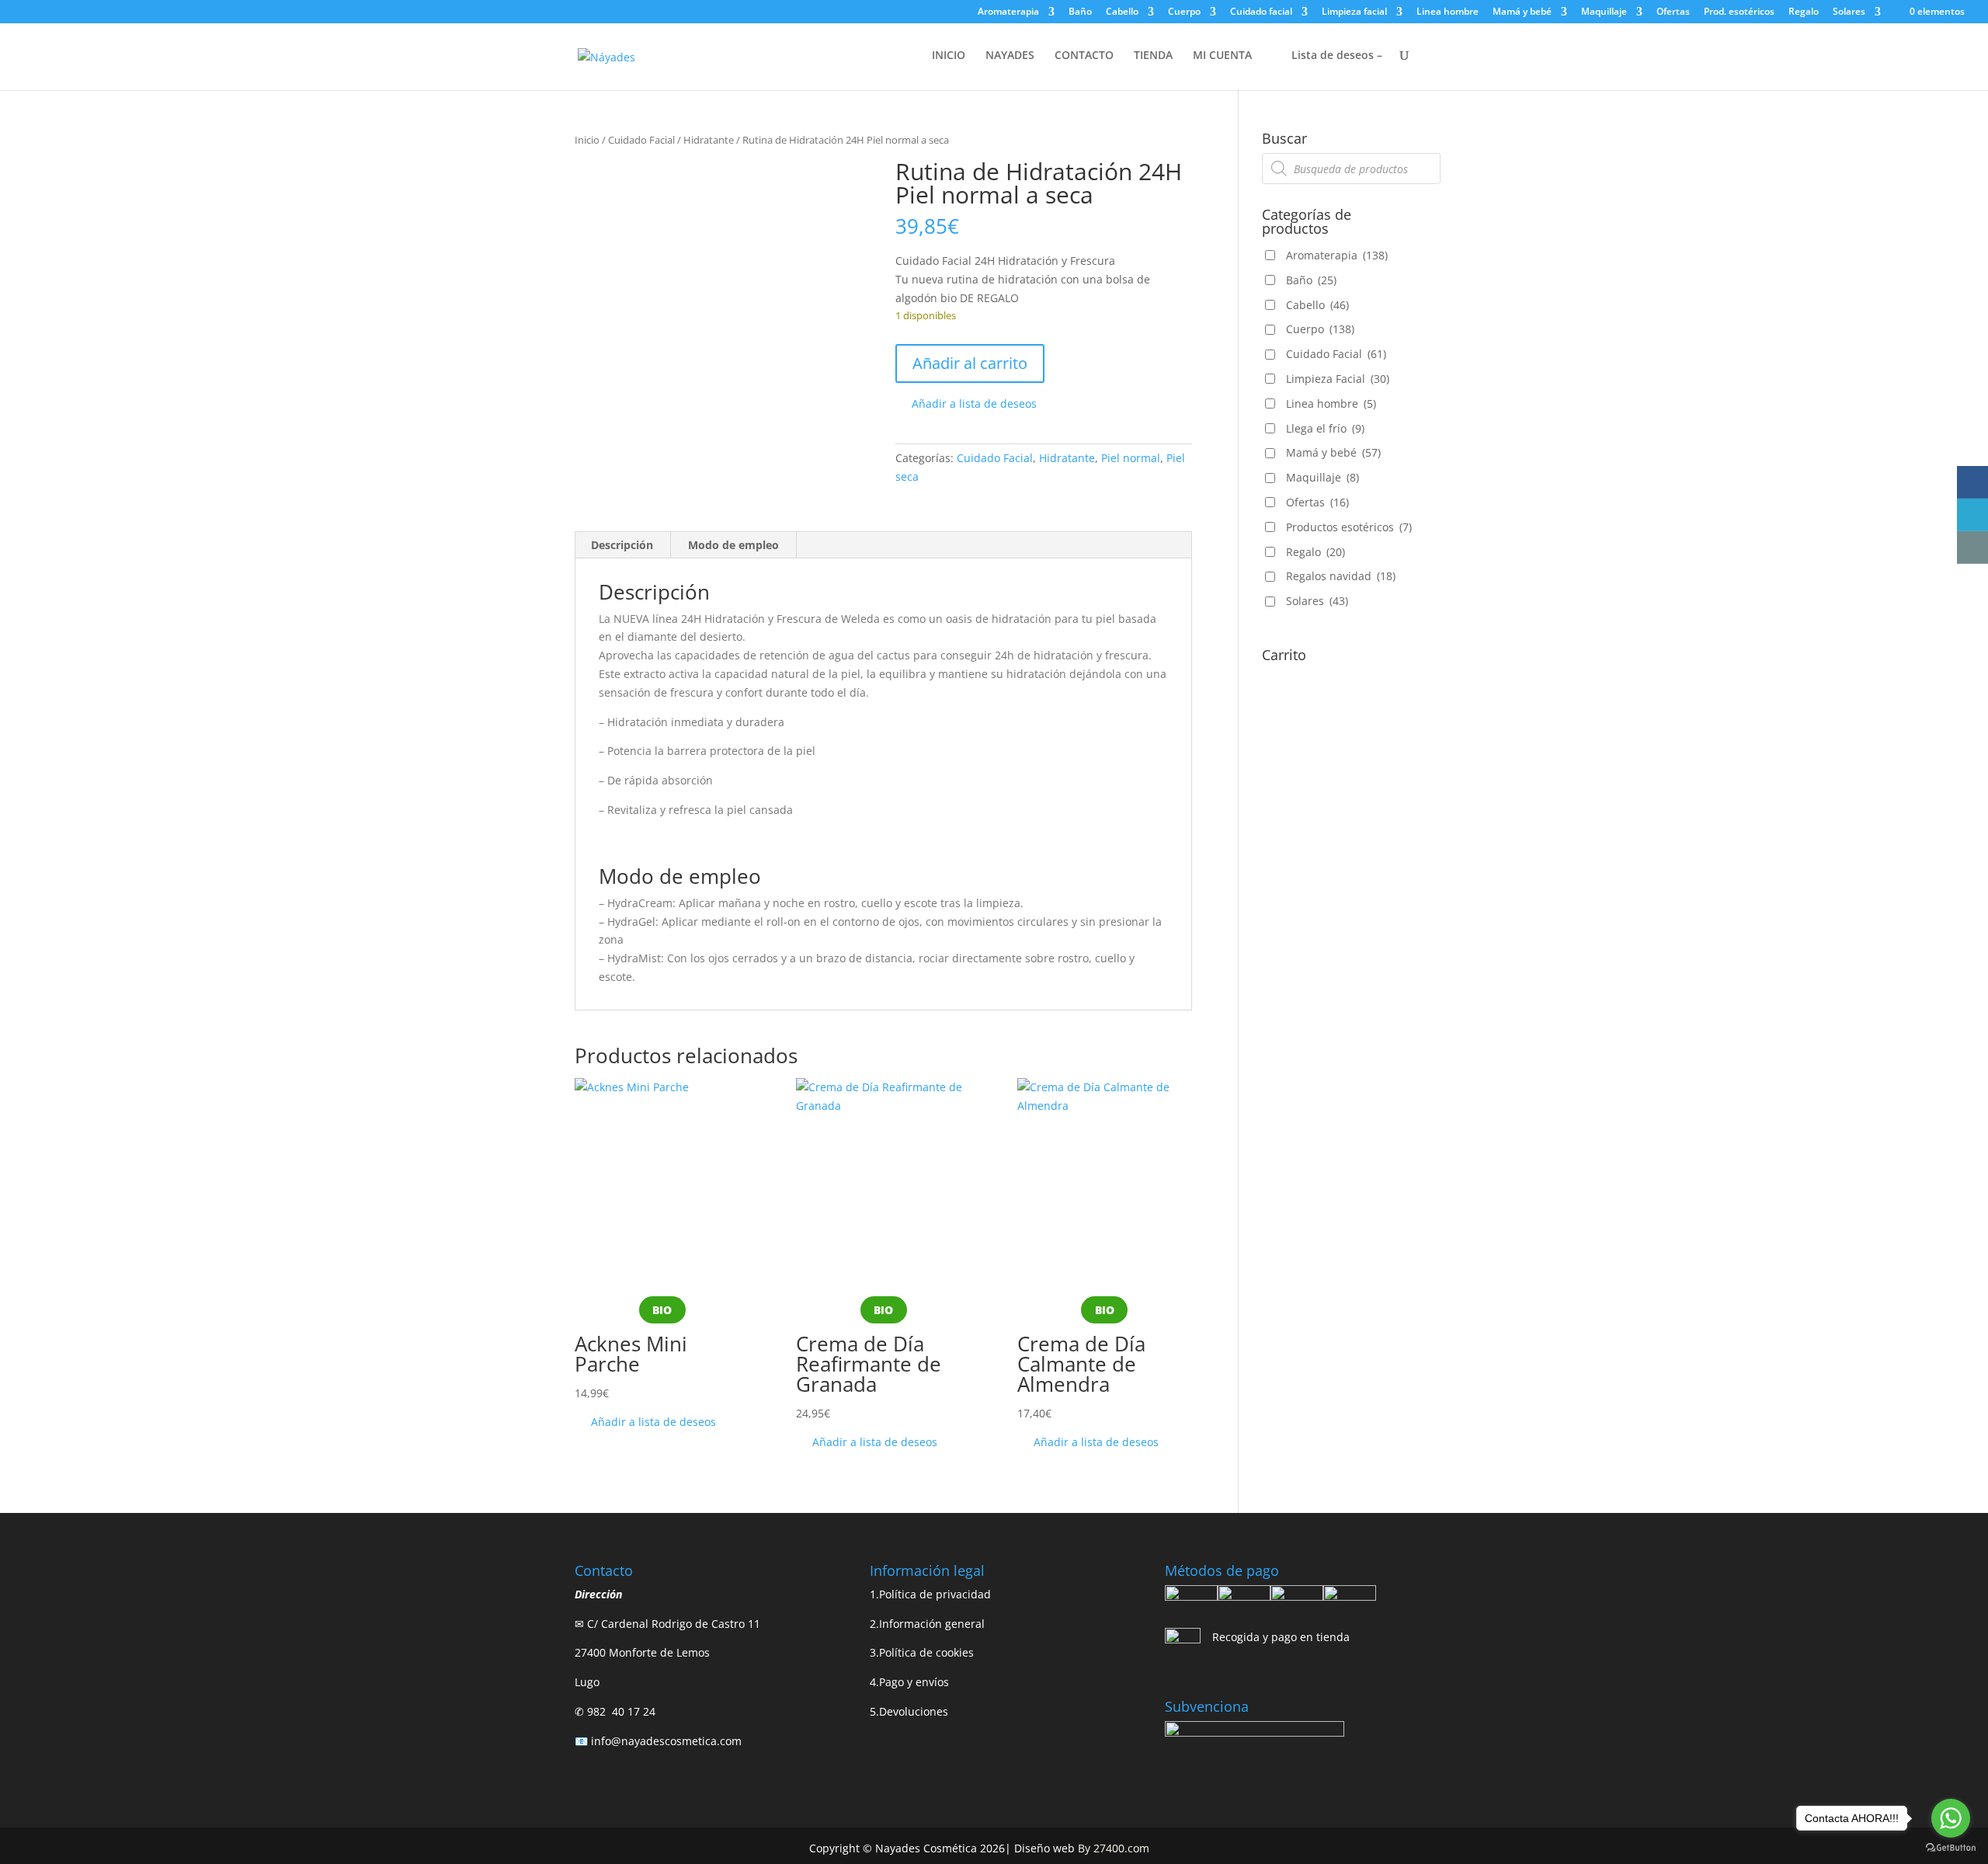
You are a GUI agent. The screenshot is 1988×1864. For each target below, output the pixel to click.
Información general (932, 1624)
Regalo (1804, 12)
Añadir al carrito (970, 363)
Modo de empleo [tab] (733, 545)
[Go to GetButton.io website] (1951, 1848)
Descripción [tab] (622, 545)
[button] (966, 404)
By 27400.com (1114, 1848)
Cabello (1122, 12)
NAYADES (1010, 56)
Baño (1080, 12)
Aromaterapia (1008, 12)
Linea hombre (1448, 12)
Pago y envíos (914, 1682)
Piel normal (1131, 458)
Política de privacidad (935, 1594)
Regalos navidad (1341, 576)
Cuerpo (1184, 12)
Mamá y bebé (1522, 12)
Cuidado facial (1261, 12)
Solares (1849, 12)
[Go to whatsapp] (1951, 1818)
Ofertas (1673, 12)
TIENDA (1153, 56)
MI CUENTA (1222, 56)
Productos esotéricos (1349, 527)
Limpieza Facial (1338, 379)
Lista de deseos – (1335, 56)
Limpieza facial (1354, 12)
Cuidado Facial (641, 140)
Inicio (587, 140)
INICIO (949, 56)
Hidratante (709, 140)
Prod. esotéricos (1739, 12)
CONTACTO (1084, 56)
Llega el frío (1325, 428)
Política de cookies (926, 1652)
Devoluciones (914, 1711)
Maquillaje (1604, 12)
